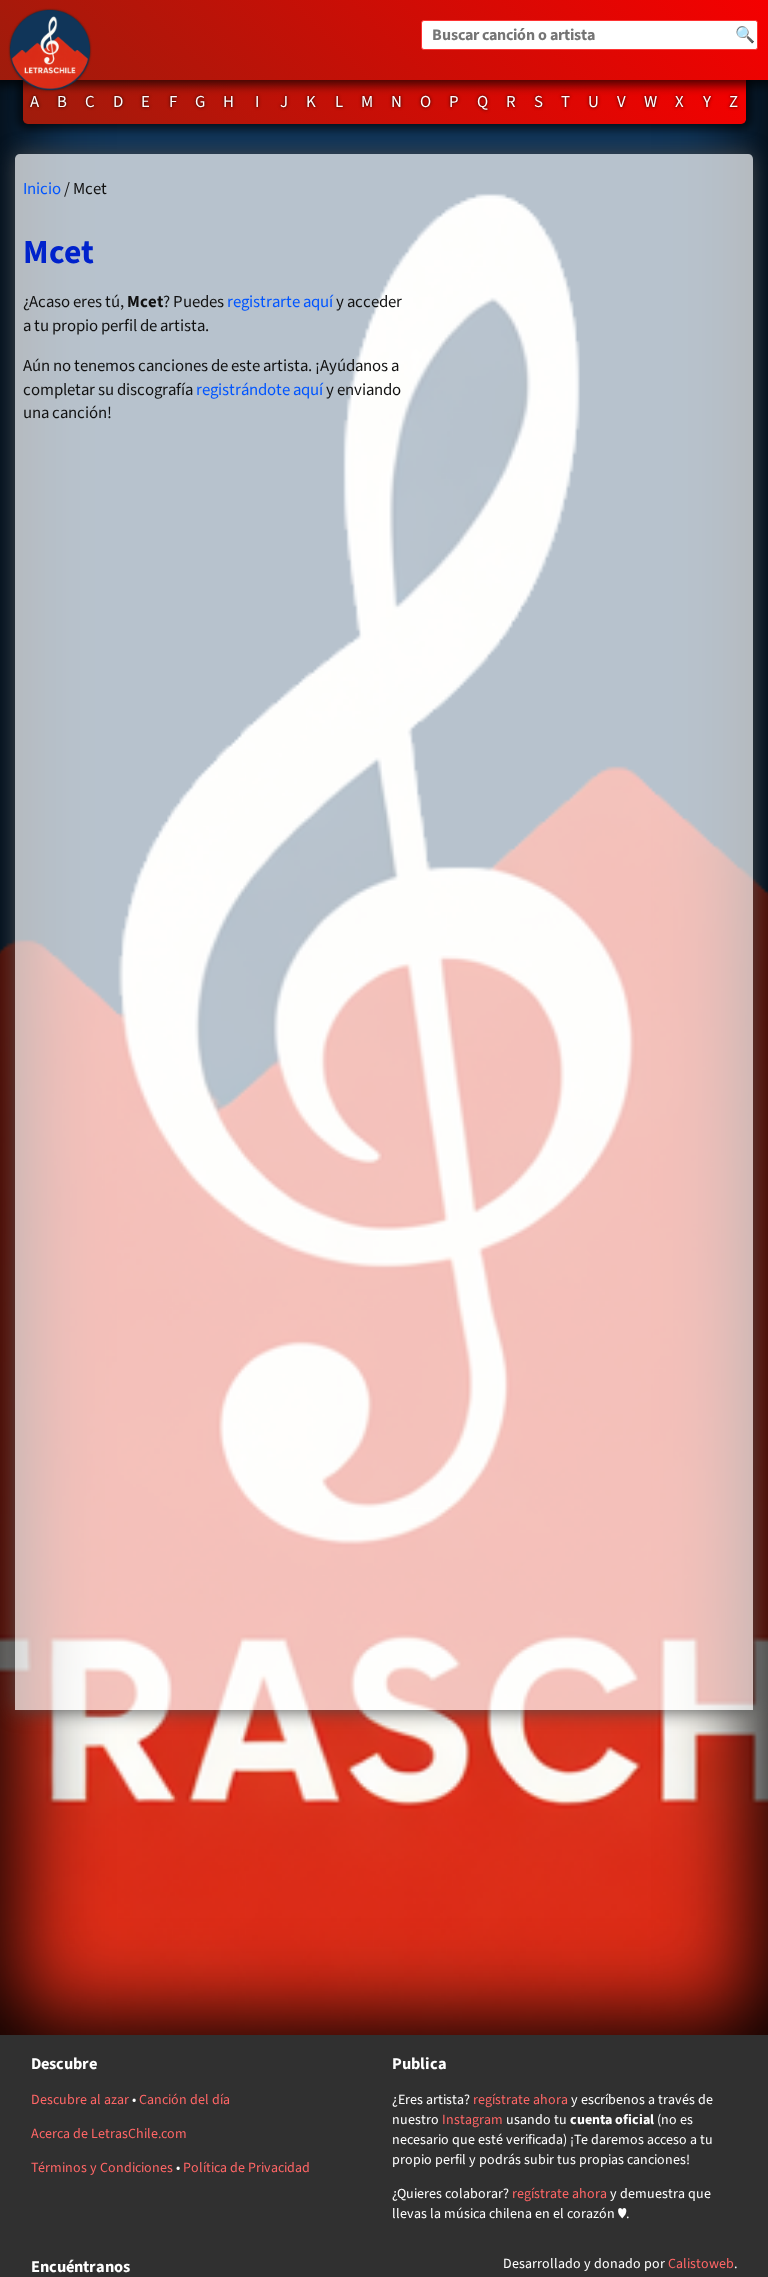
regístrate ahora (520, 2100)
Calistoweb (701, 2264)
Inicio (42, 189)
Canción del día (184, 2100)
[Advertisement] (585, 931)
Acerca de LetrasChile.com (109, 2134)
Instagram (472, 2120)
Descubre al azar (80, 2100)
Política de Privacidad (246, 2168)
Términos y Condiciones (102, 2168)
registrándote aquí (259, 390)
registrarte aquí (280, 302)
